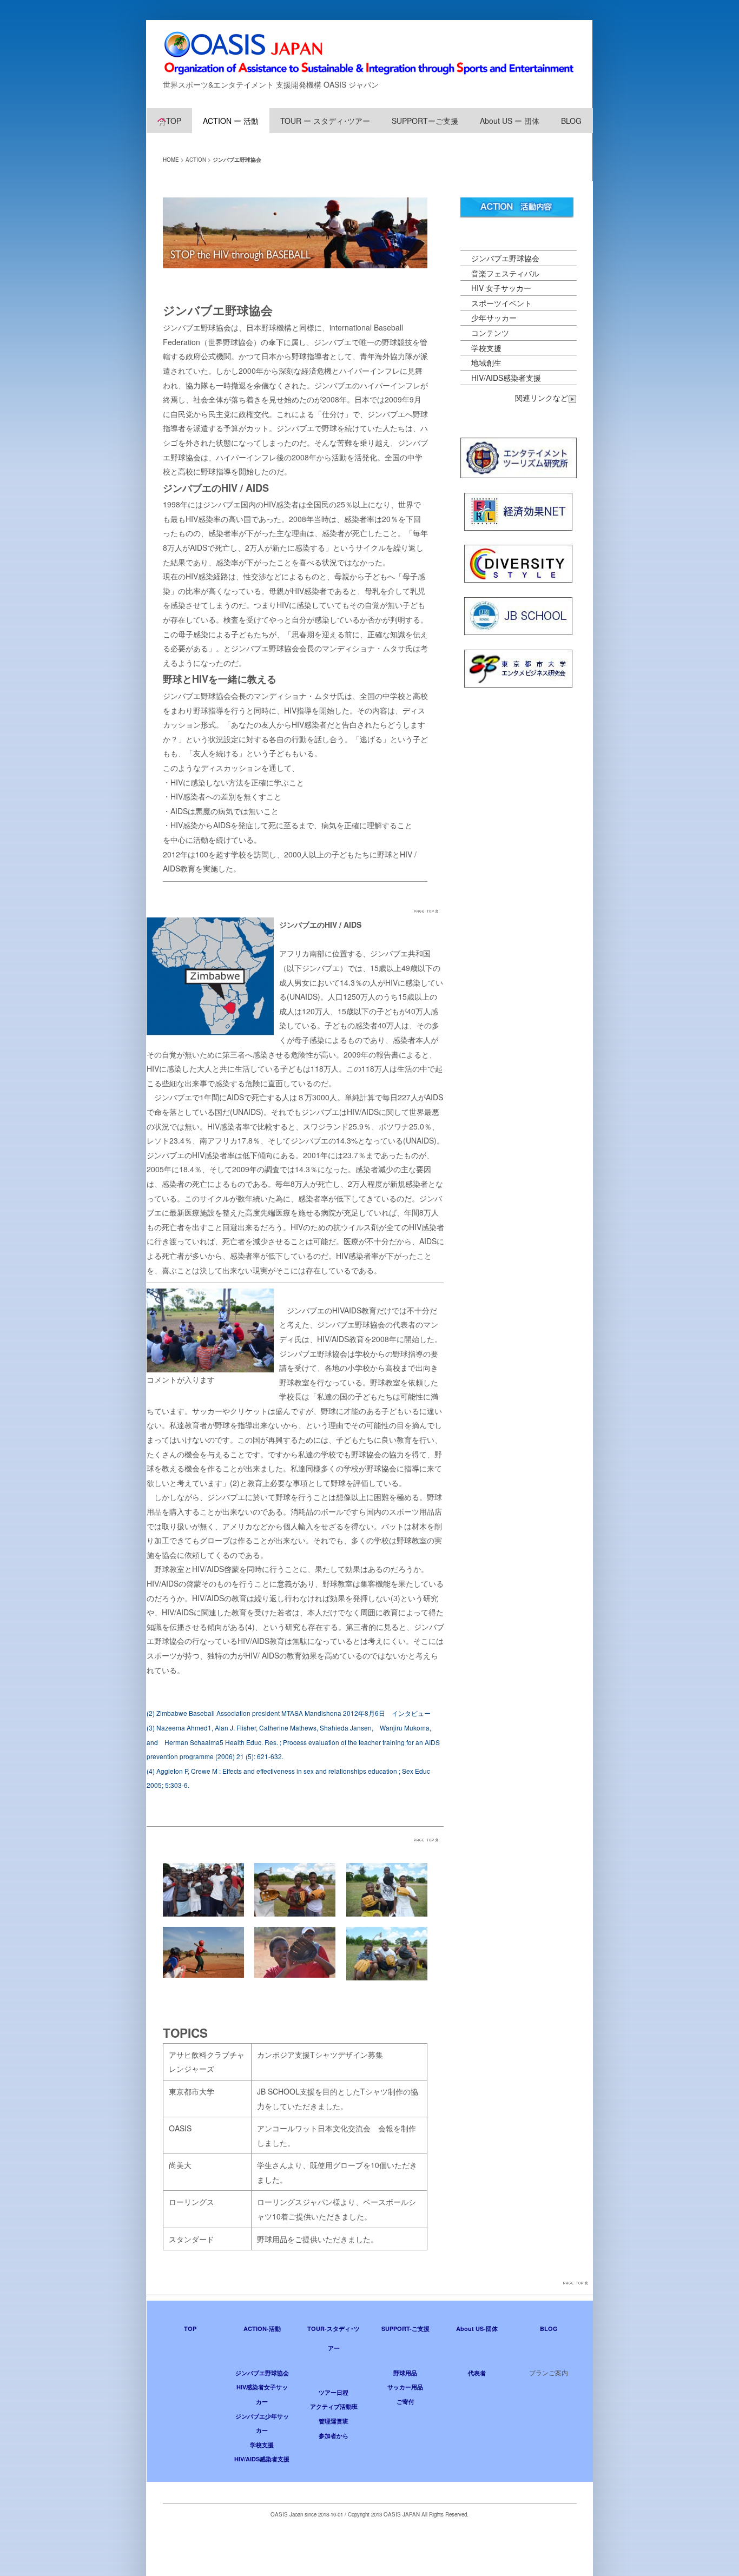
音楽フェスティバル (505, 273)
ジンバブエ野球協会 (505, 258)
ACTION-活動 (262, 2329)
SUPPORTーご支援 (425, 121)
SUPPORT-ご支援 (405, 2329)
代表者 (477, 2373)
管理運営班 (334, 2421)
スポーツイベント (502, 303)
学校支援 (486, 348)
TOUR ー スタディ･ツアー (325, 121)
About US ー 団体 (510, 121)
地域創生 (486, 362)
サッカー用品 (405, 2387)
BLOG (571, 121)
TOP (174, 121)
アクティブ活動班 (334, 2406)
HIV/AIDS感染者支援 (506, 378)
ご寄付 (405, 2402)
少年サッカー (494, 318)
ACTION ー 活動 (231, 121)
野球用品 (405, 2373)
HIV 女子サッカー (501, 288)
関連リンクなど (542, 398)
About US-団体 (477, 2329)
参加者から (334, 2436)
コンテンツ (490, 333)
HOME (171, 160)
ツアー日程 (334, 2392)
